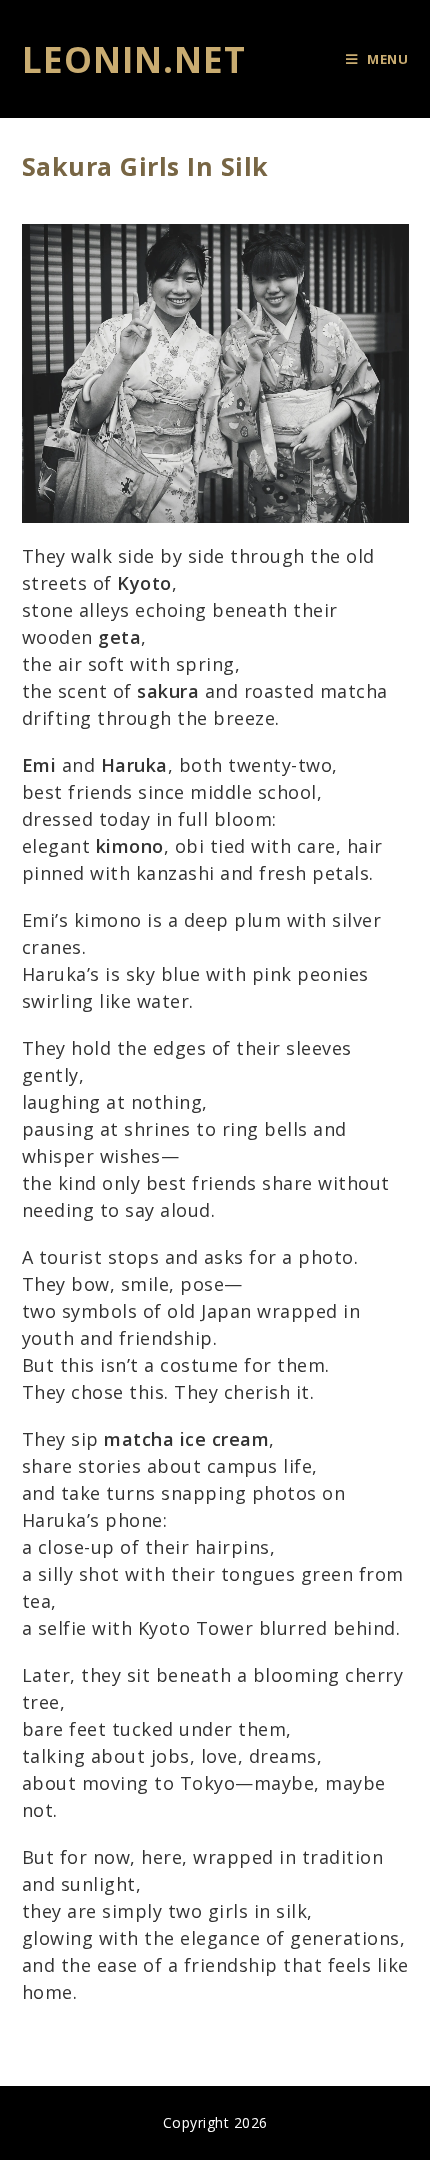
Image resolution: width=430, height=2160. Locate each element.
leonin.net (134, 59)
